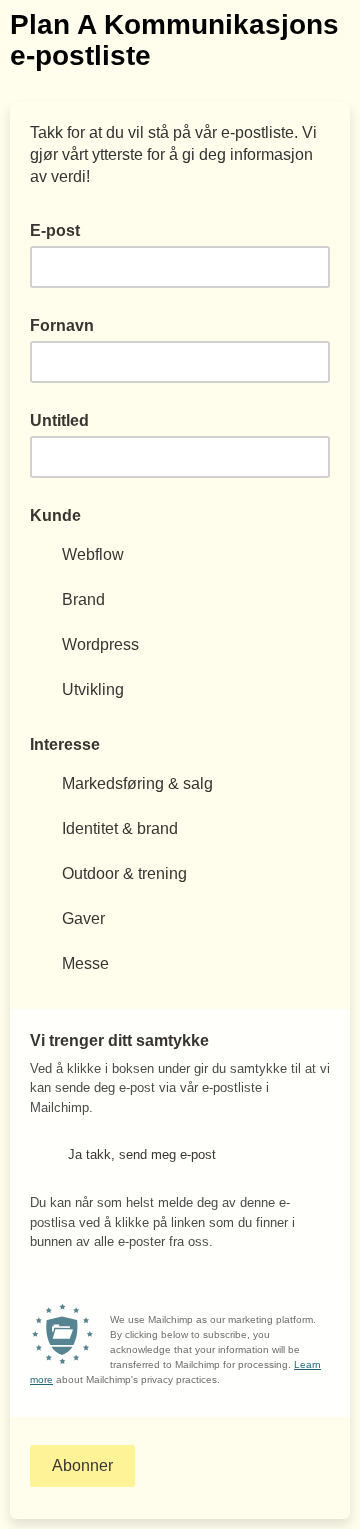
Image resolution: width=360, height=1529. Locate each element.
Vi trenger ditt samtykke (119, 1040)
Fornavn (62, 325)
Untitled (59, 420)
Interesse (65, 744)
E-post (61, 229)
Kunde (55, 515)
